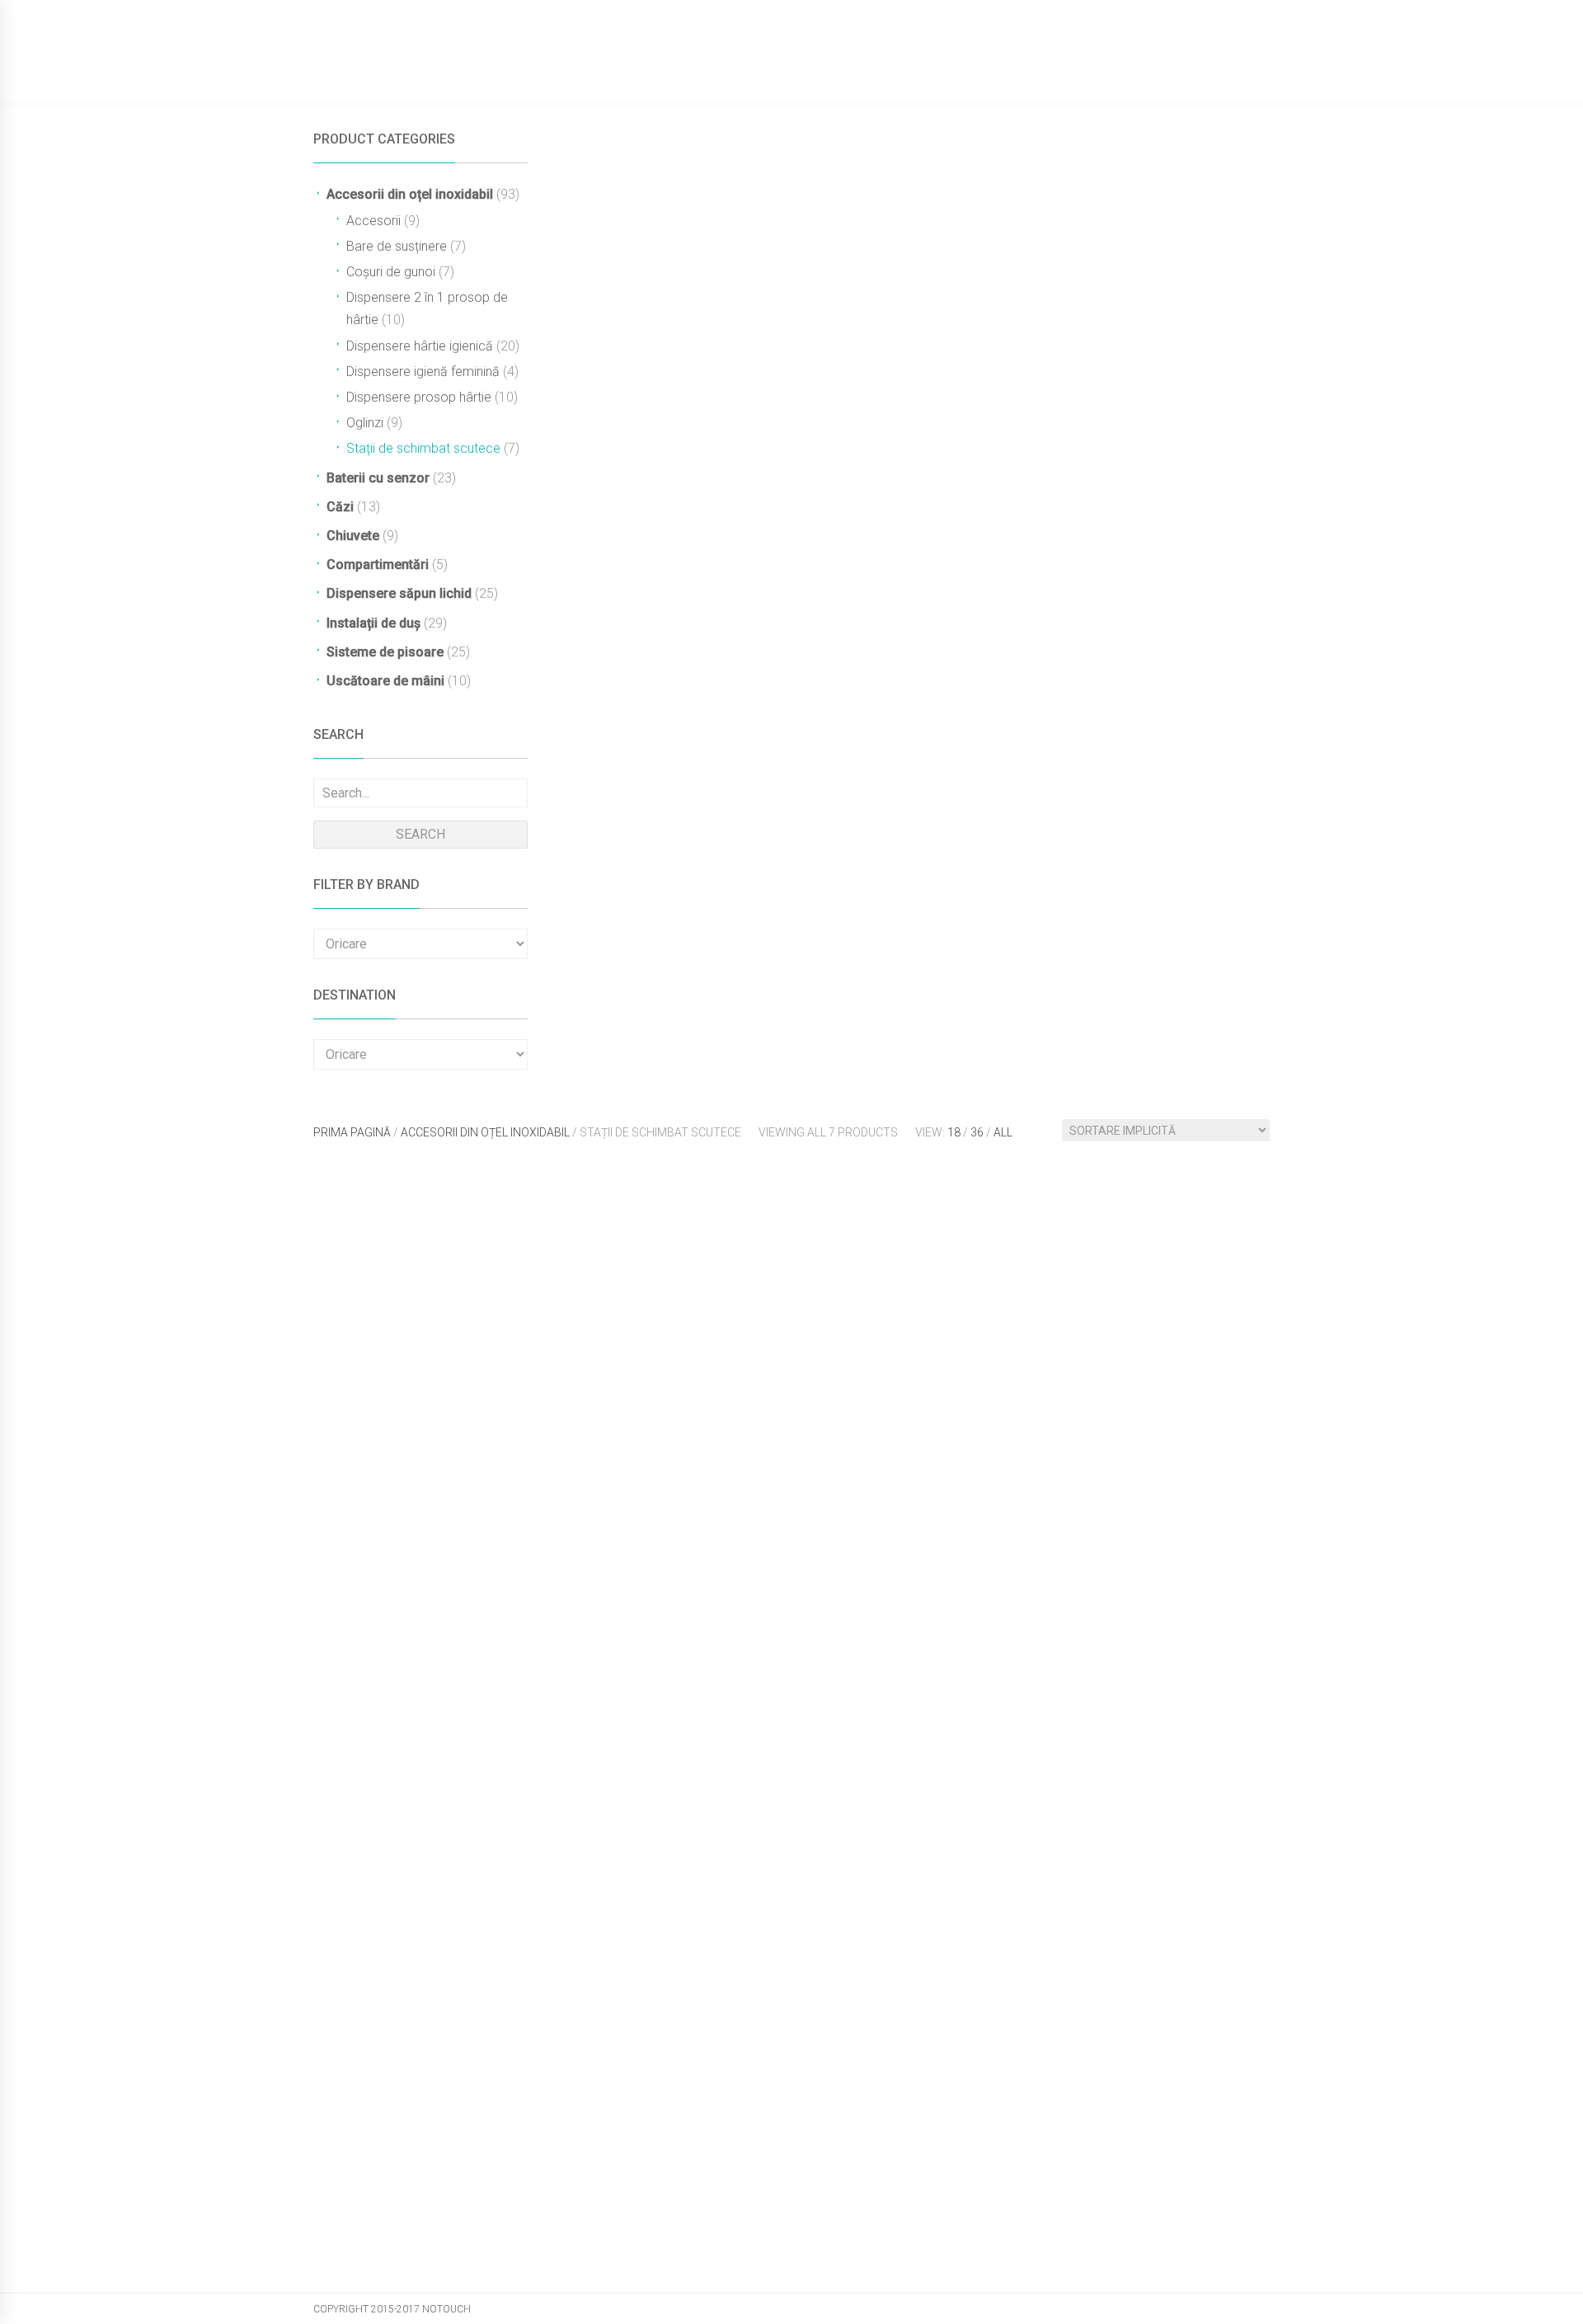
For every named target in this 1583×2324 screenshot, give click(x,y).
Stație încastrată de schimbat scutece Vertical (432, 2234)
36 (977, 1132)
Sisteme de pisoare (385, 652)
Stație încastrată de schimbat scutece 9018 (1091, 1859)
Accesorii (373, 221)
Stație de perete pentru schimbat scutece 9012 (773, 1484)
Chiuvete (353, 536)
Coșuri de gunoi (391, 272)
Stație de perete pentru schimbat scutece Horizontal (1103, 1484)
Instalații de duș (373, 623)
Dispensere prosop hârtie (419, 397)
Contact (1127, 71)
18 (954, 1132)
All (1003, 1132)
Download (1039, 71)
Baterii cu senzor (378, 478)
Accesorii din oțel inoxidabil (410, 194)
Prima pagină (352, 1132)
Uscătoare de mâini (385, 681)
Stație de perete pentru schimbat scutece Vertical (443, 1859)
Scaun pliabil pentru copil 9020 (437, 1477)
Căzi (340, 507)
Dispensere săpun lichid (399, 593)
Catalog (868, 71)
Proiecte (950, 71)
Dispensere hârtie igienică (420, 346)
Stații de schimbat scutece (423, 448)
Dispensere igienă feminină (423, 372)
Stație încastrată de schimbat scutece (761, 1859)
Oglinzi (365, 423)
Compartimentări (378, 565)
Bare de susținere (397, 246)
